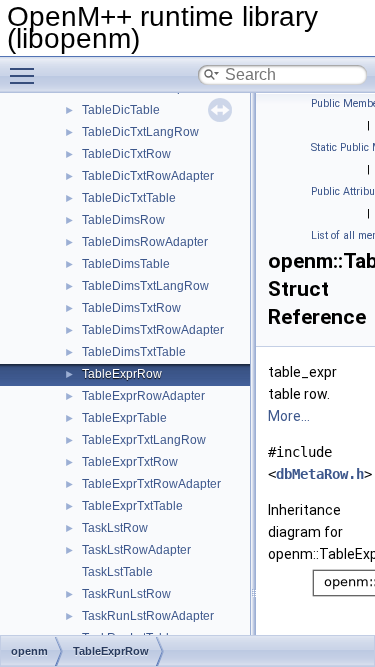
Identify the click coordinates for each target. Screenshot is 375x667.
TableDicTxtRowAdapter (148, 176)
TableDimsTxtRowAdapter (153, 330)
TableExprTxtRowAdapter (151, 484)
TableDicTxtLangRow (140, 132)
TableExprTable (124, 418)
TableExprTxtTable (132, 506)
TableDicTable (121, 110)
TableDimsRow (123, 220)
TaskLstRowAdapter (136, 550)
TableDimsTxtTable (134, 352)
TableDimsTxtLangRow (145, 286)
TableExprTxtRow (130, 462)
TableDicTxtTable (129, 198)
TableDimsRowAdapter (145, 242)
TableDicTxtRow (126, 154)
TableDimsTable (126, 264)
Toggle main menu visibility (26, 75)
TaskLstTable (117, 572)
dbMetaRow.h (320, 474)
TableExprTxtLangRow (144, 440)
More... (289, 416)
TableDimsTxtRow (131, 308)
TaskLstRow (115, 528)
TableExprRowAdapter (143, 396)
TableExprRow (122, 374)
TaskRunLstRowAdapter (148, 616)
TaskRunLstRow (126, 594)
